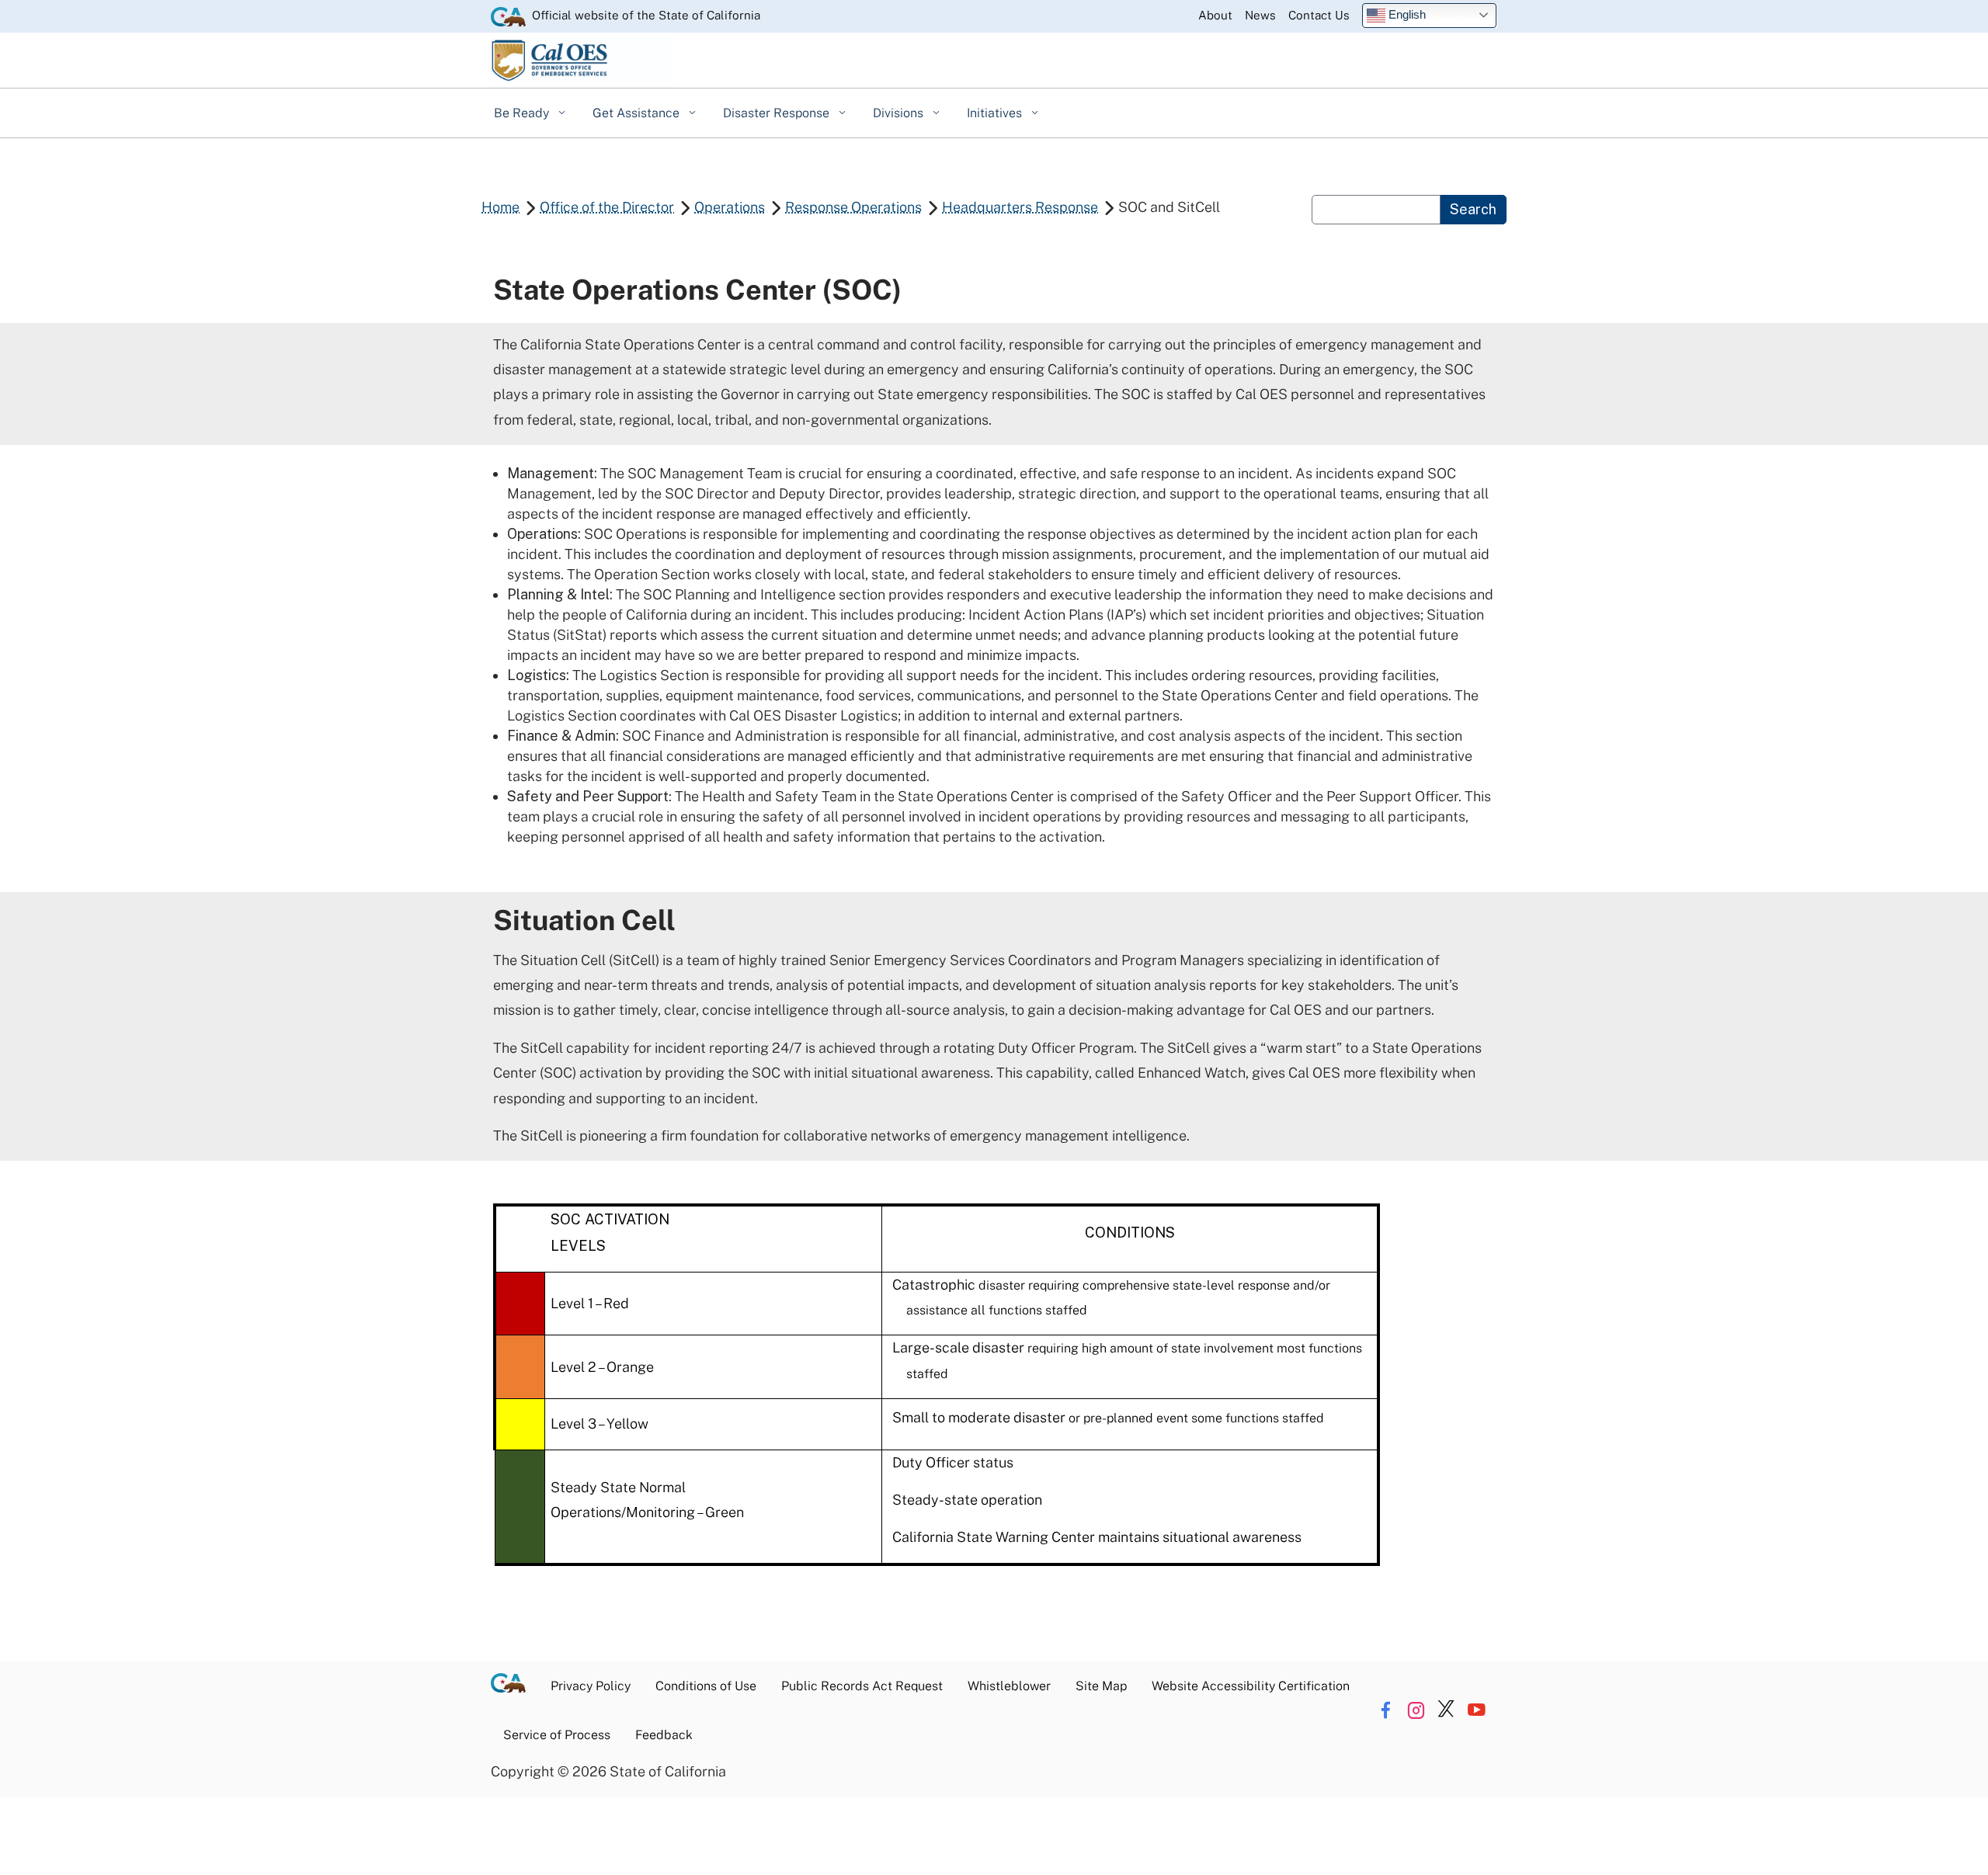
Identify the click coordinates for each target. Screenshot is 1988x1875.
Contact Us (1319, 15)
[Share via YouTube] (1476, 1710)
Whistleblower (1009, 1686)
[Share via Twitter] (1446, 1710)
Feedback (664, 1735)
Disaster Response (778, 113)
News (1260, 15)
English (1406, 14)
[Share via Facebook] (1385, 1710)
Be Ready (523, 113)
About (1215, 15)
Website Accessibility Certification (1251, 1686)
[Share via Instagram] (1416, 1710)
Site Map (1101, 1686)
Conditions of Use (706, 1686)
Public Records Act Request (862, 1686)
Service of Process (557, 1735)
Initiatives (996, 113)
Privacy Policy (591, 1686)
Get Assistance (638, 113)
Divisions (900, 113)
